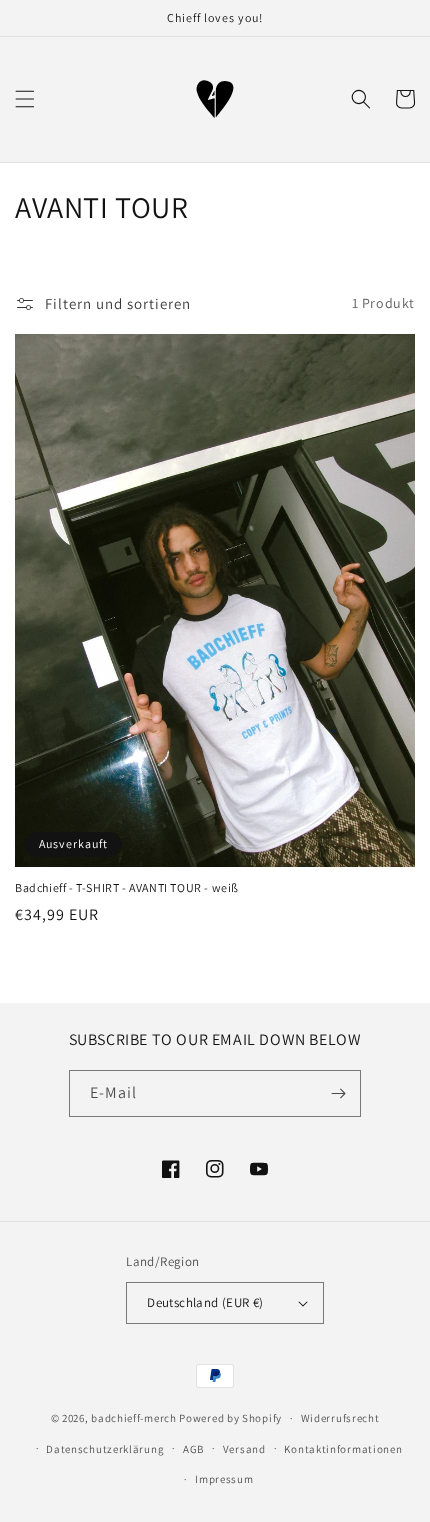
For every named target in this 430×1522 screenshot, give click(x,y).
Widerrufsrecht (340, 1418)
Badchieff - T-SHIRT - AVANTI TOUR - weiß (127, 887)
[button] (25, 99)
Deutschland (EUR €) (205, 1302)
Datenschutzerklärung (105, 1449)
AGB (193, 1449)
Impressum (224, 1479)
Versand (244, 1449)
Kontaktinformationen (343, 1449)
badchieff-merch (134, 1418)
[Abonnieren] (338, 1093)
